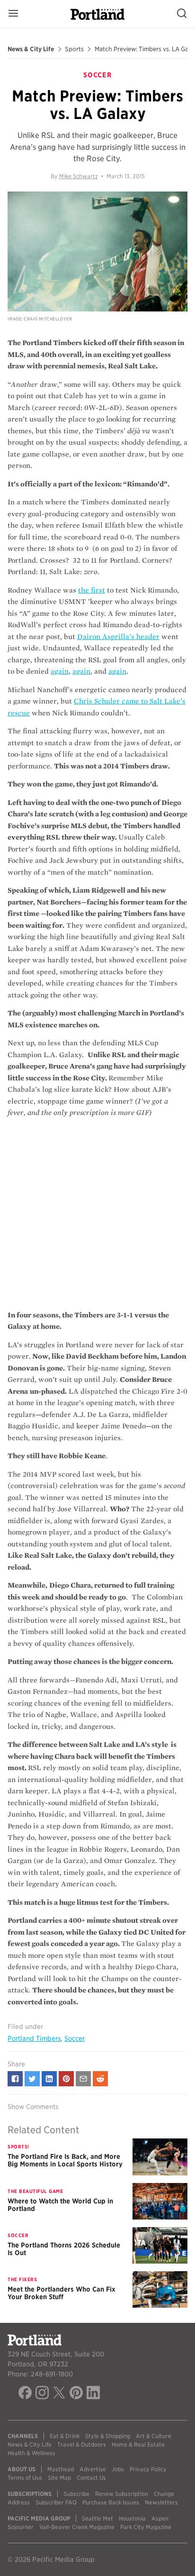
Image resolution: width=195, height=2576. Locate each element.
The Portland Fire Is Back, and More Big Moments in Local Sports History (65, 2160)
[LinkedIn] (93, 2394)
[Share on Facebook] (15, 2079)
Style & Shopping (108, 2436)
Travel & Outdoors (82, 2444)
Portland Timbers (34, 2038)
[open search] (182, 14)
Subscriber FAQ (56, 2502)
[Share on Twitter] (32, 2079)
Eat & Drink (65, 2436)
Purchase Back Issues (111, 2502)
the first (92, 590)
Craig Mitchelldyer (48, 319)
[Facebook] (25, 2394)
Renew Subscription (122, 2494)
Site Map (59, 2478)
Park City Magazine (146, 2527)
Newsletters (161, 2502)
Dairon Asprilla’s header (118, 637)
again (60, 671)
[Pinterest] (76, 2394)
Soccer (75, 2038)
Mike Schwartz (79, 176)
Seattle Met (97, 2518)
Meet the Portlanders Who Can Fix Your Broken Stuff (62, 2293)
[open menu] (13, 14)
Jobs (118, 2469)
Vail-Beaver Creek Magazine (77, 2527)
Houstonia (132, 2518)
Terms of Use (25, 2478)
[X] (59, 2394)
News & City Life (31, 49)
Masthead (61, 2469)
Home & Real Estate (138, 2444)
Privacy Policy (148, 2469)
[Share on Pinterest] (66, 2079)
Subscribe (76, 2494)
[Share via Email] (83, 2079)
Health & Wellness (31, 2453)
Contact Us (91, 2478)
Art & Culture (154, 2436)
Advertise (93, 2469)
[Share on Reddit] (100, 2079)
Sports (74, 49)
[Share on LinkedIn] (49, 2079)
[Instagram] (42, 2394)
